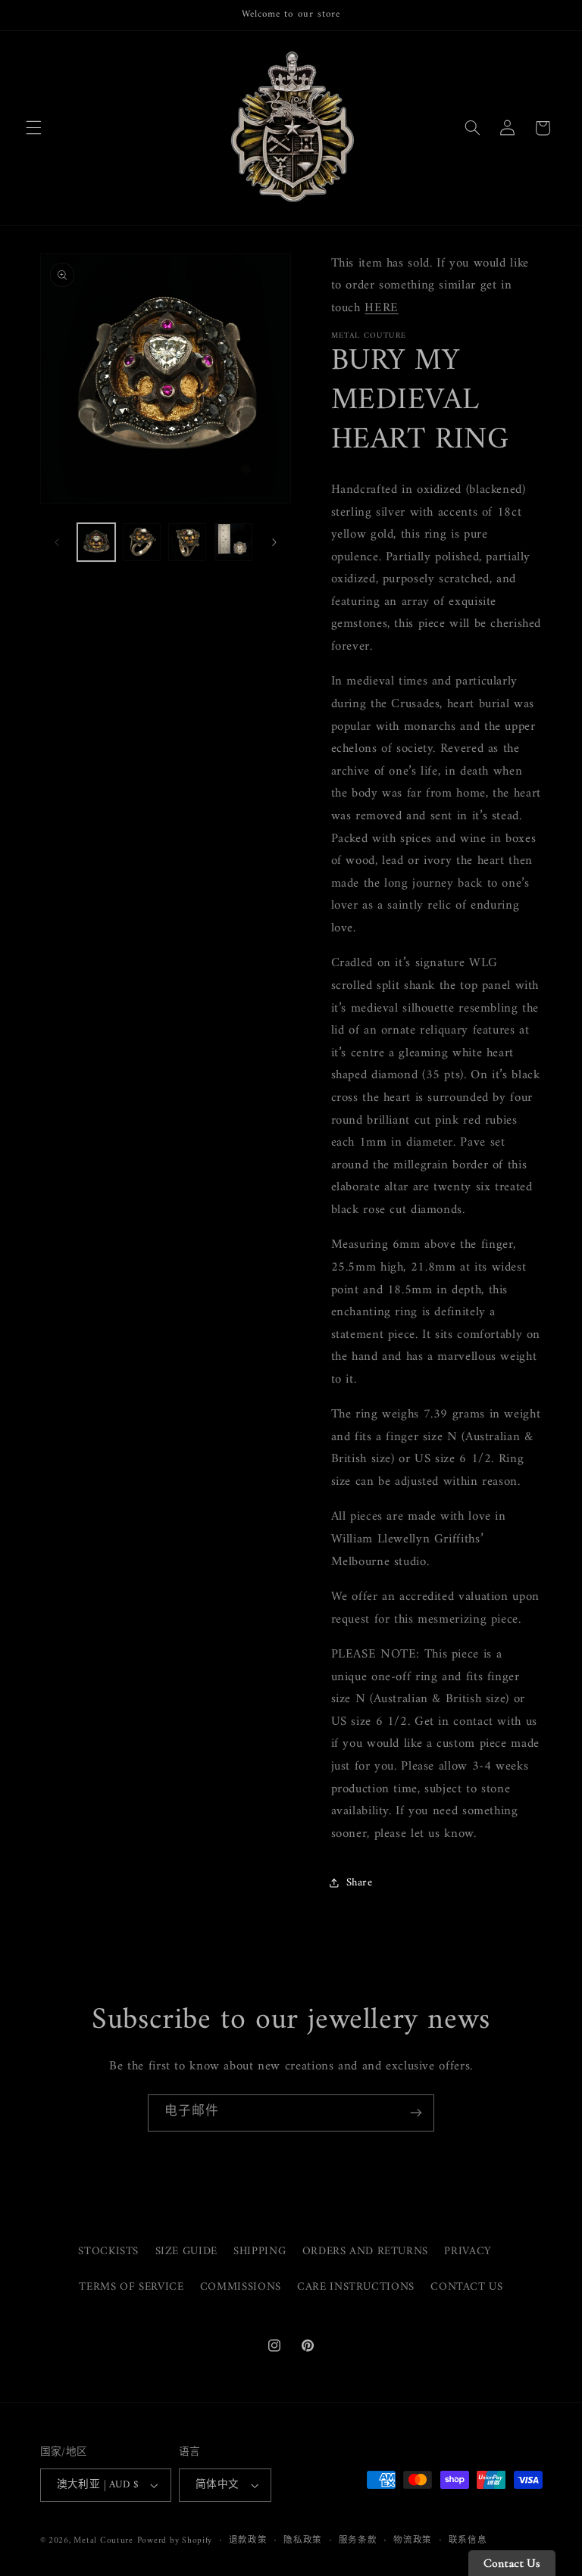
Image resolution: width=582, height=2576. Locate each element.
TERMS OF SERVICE (131, 2287)
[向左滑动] (57, 542)
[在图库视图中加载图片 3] (187, 542)
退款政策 (248, 2541)
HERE (382, 308)
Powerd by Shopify (175, 2540)
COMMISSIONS (241, 2287)
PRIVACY (468, 2251)
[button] (33, 128)
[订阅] (416, 2113)
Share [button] (360, 1882)
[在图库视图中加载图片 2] (142, 542)
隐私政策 (303, 2541)
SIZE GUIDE (186, 2251)
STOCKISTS (108, 2252)
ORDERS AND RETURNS (365, 2251)
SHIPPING (260, 2251)
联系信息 (468, 2541)
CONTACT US (466, 2287)
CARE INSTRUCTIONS (356, 2287)
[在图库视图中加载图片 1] (96, 542)
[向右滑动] (274, 542)
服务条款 (358, 2541)
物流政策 (413, 2541)
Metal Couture (103, 2540)
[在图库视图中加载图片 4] (233, 542)
